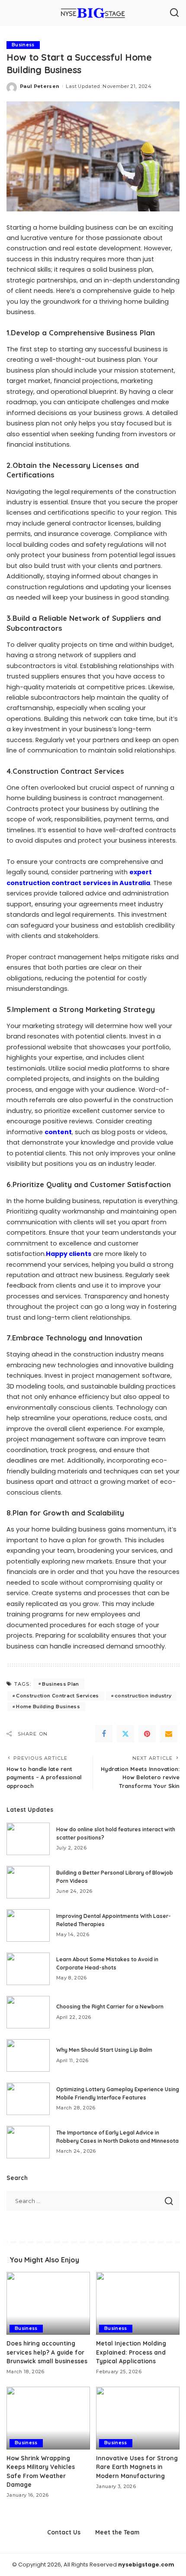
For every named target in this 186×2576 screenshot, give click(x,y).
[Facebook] (104, 1734)
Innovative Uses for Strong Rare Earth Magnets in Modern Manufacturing (137, 2467)
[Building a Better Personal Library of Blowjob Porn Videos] (28, 1882)
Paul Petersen (40, 86)
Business (23, 45)
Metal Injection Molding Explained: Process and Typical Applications (131, 2352)
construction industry (143, 1696)
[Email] (169, 1734)
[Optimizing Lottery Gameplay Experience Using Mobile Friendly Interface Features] (28, 2099)
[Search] (174, 13)
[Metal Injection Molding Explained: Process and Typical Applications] (138, 2303)
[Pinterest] (147, 1734)
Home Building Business (48, 1707)
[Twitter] (125, 1734)
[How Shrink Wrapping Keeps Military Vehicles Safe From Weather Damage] (48, 2418)
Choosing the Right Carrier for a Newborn (110, 2007)
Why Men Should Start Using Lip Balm (104, 2050)
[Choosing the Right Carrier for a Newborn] (28, 2012)
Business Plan (60, 1684)
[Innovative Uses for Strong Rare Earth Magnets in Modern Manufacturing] (138, 2418)
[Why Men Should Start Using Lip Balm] (28, 2055)
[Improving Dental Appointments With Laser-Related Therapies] (28, 1926)
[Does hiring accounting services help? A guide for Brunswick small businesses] (48, 2303)
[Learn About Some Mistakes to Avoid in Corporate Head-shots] (28, 1969)
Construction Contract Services (57, 1696)
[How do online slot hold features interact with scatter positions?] (28, 1839)
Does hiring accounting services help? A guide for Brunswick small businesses (47, 2352)
